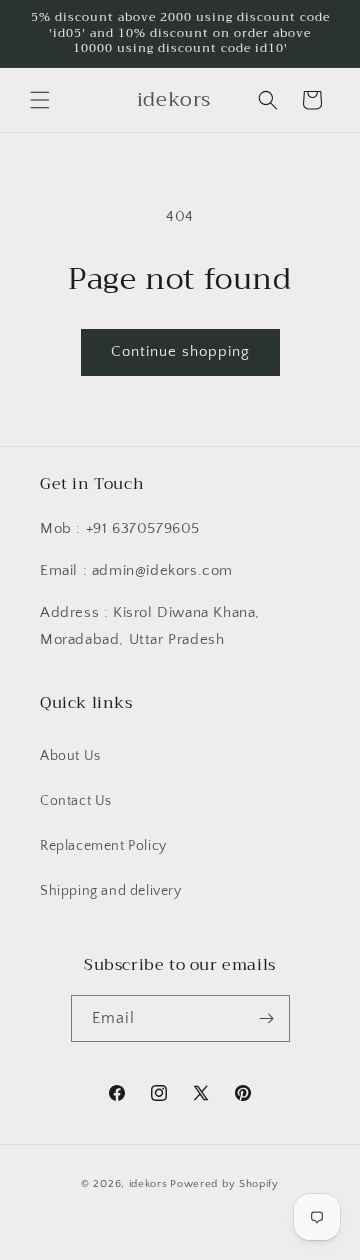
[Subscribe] (267, 1018)
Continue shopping (180, 351)
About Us (70, 756)
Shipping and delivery (111, 891)
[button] (40, 100)
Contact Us (76, 801)
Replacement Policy (103, 846)
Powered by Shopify (224, 1184)
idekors (148, 1184)
